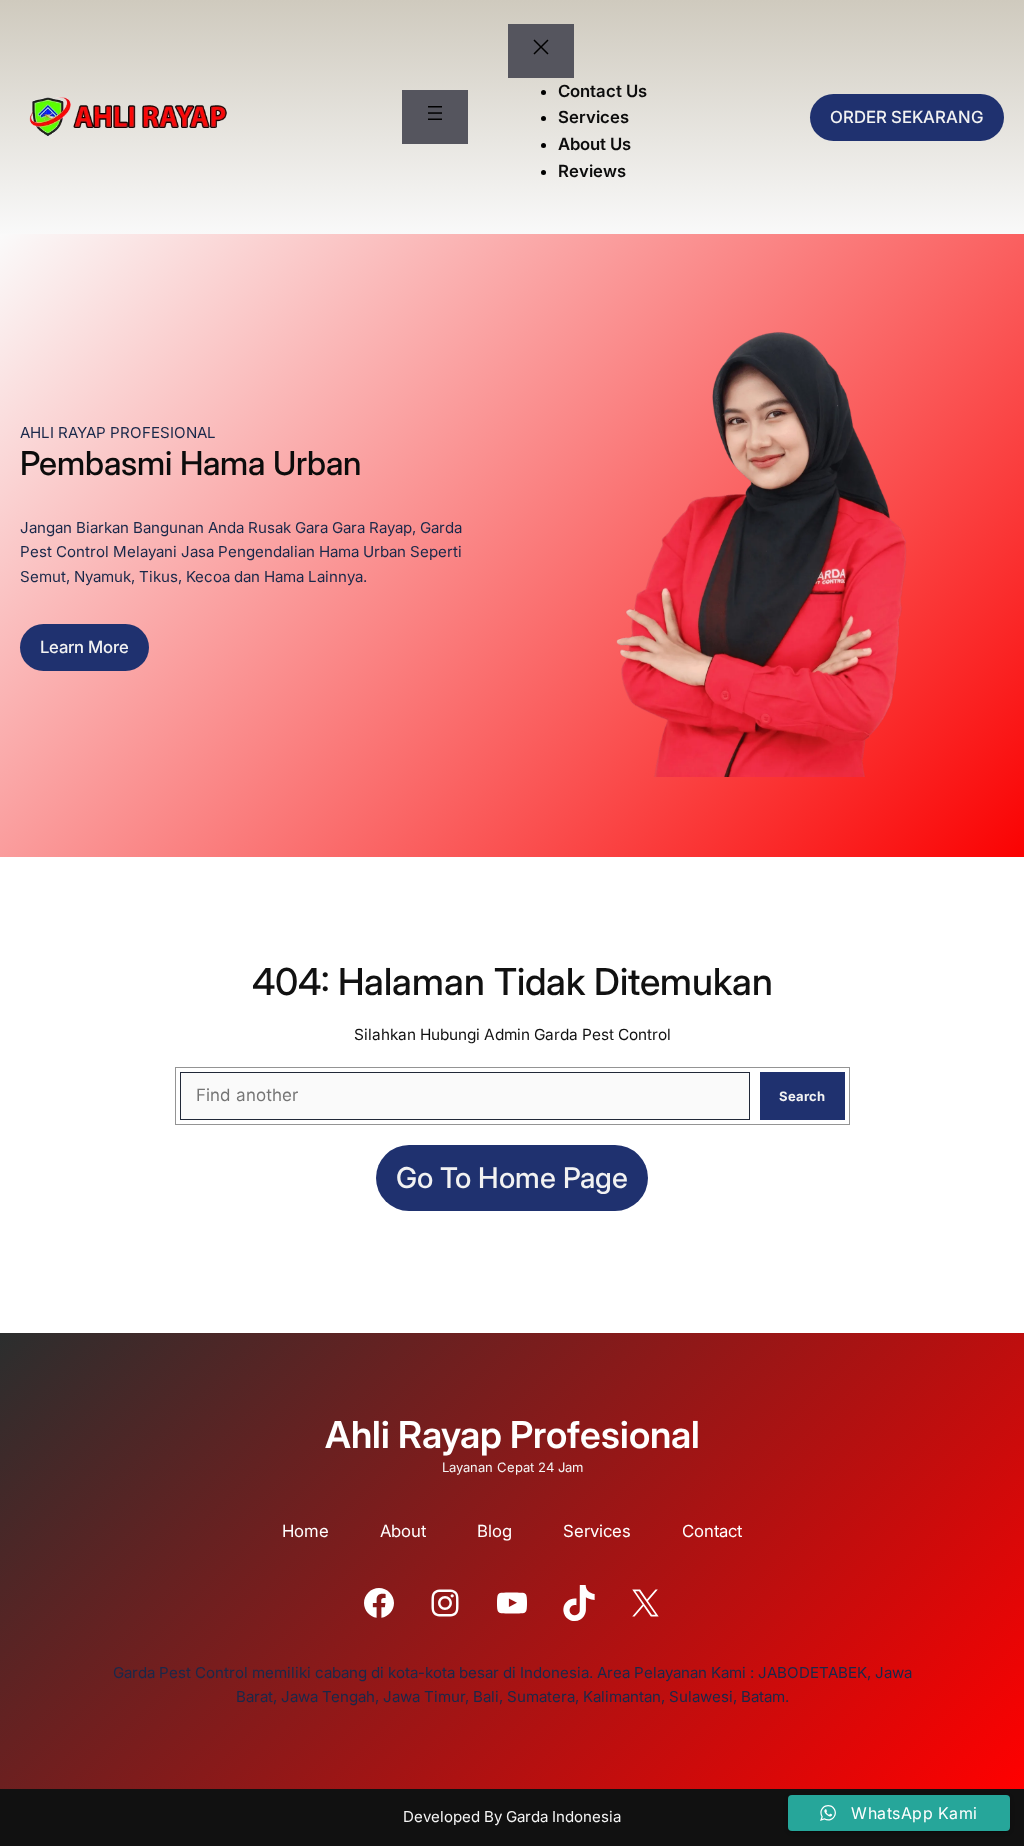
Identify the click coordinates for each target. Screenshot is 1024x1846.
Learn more (84, 647)
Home (305, 1531)
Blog (494, 1531)
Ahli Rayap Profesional (512, 1434)
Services (597, 1531)
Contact (712, 1531)
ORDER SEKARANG (907, 117)
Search (802, 1096)
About (403, 1531)
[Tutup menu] (541, 51)
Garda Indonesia (563, 1816)
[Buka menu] (435, 117)
